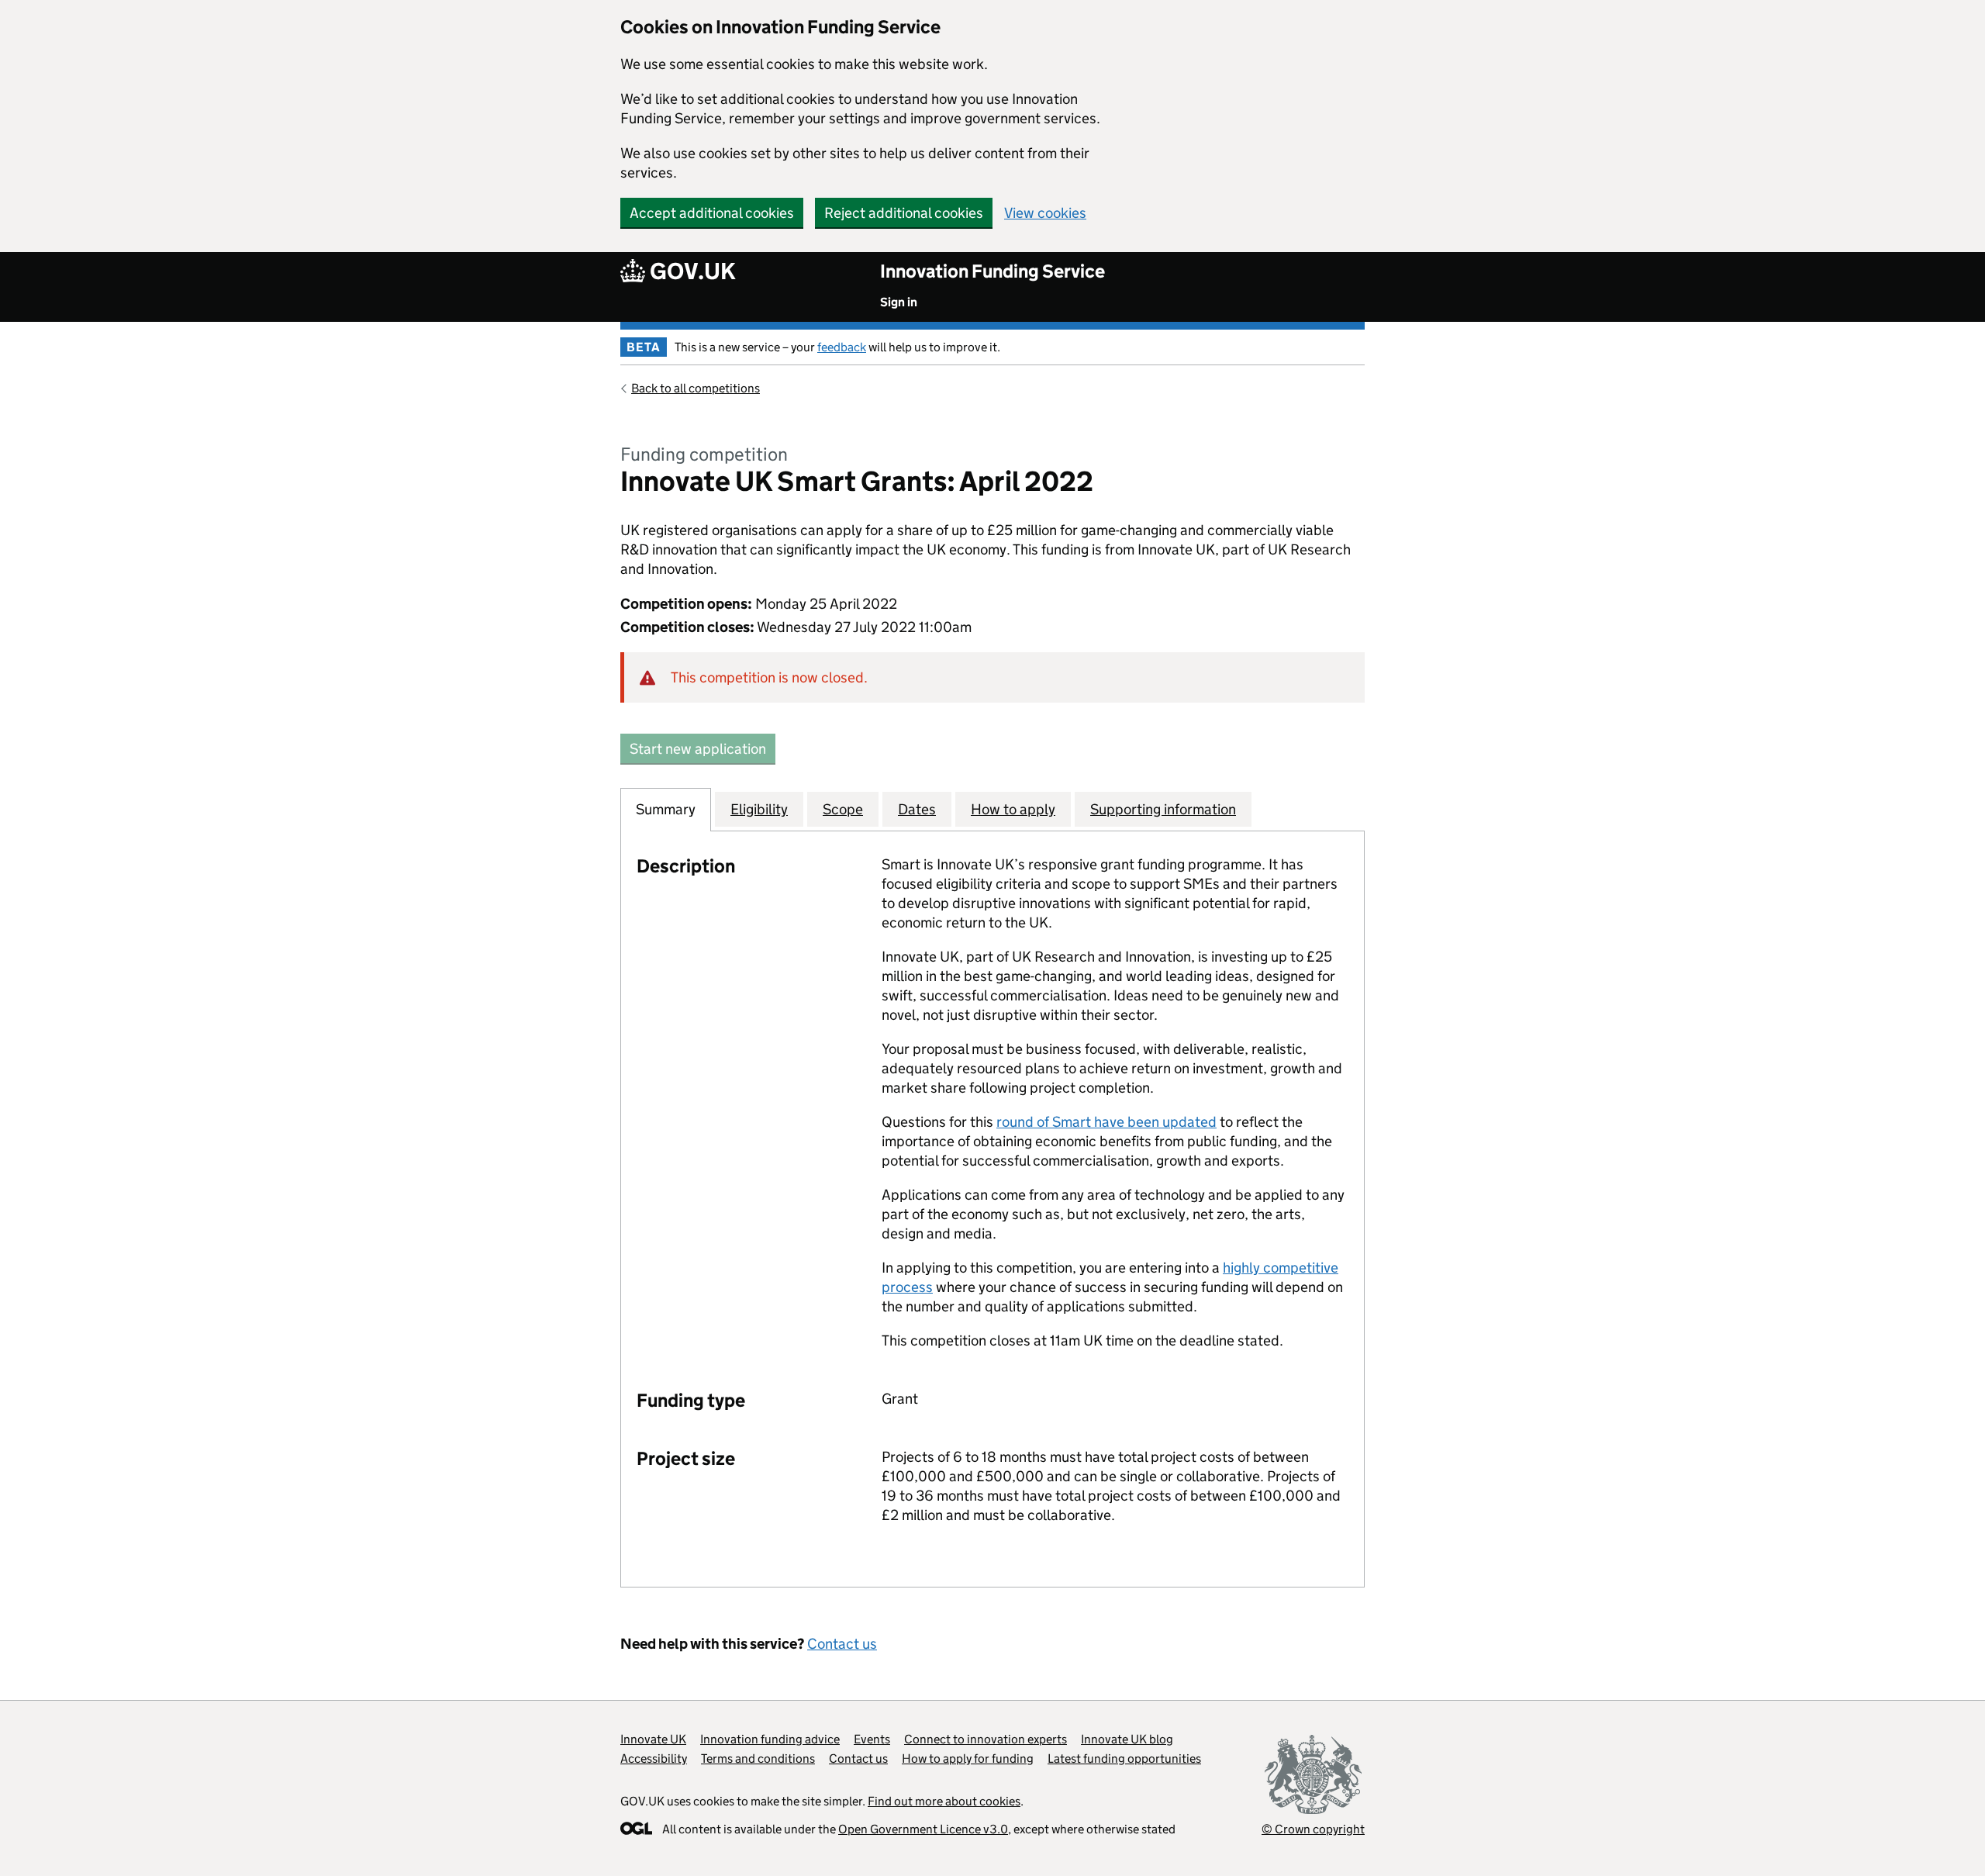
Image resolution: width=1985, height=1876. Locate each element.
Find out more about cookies (944, 1801)
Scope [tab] (843, 809)
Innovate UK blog (1127, 1739)
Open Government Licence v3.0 (923, 1829)
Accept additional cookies (712, 213)
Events (872, 1739)
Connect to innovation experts (986, 1739)
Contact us (842, 1644)
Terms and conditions (758, 1759)
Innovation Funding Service (992, 271)
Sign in (899, 302)
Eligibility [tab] (759, 809)
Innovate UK (653, 1739)
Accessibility (654, 1759)
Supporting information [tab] (1163, 809)
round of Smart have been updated (1106, 1122)
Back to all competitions (696, 388)
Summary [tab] (666, 809)
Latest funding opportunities (1124, 1759)
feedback (842, 347)
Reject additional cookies (904, 213)
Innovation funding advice (770, 1739)
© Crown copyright (1313, 1829)
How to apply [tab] (1013, 809)
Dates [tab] (917, 809)
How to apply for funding (968, 1759)
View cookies (1045, 213)
